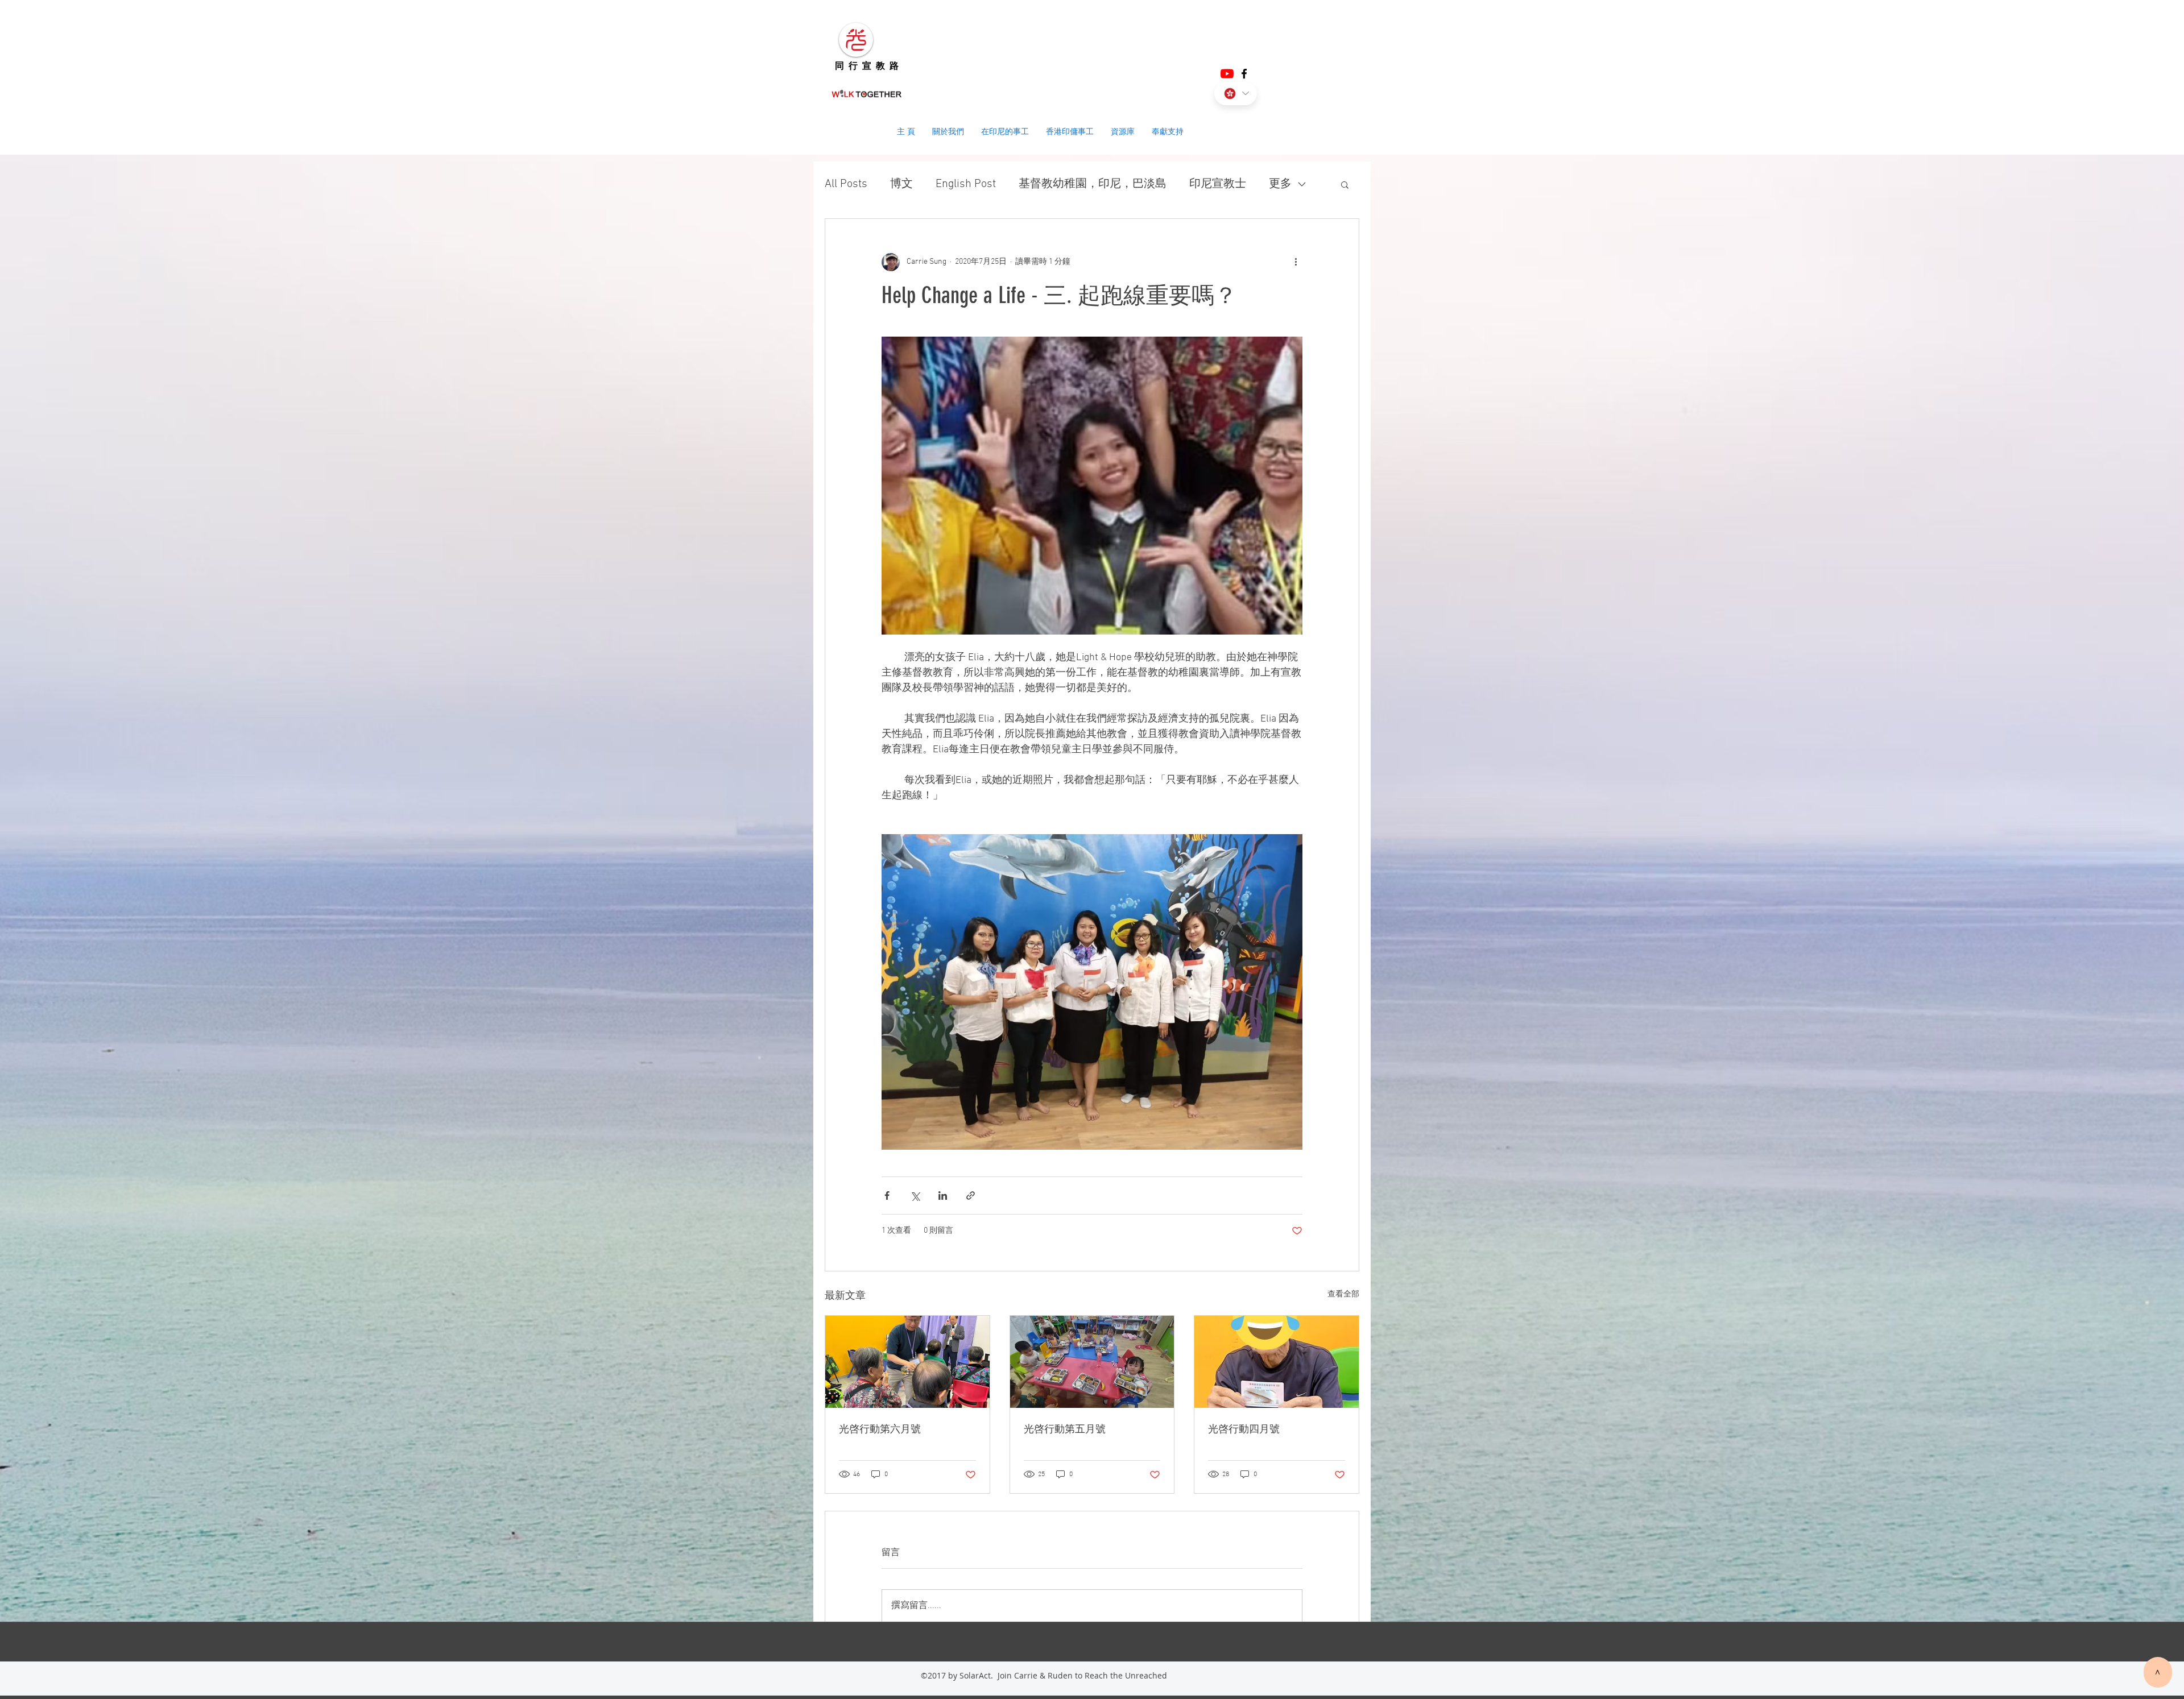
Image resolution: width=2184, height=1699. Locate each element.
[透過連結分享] (971, 1195)
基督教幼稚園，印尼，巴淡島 (1093, 184)
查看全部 (1343, 1294)
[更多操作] (1296, 262)
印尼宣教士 (1218, 184)
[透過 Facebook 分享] (887, 1195)
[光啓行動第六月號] (907, 1362)
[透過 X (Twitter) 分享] (915, 1195)
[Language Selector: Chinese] (1236, 94)
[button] (1345, 184)
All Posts (846, 184)
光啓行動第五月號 (1065, 1429)
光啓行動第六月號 (880, 1429)
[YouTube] (1227, 74)
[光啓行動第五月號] (1092, 1362)
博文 (901, 184)
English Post (966, 184)
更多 (1280, 184)
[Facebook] (1244, 74)
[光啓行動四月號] (1277, 1362)
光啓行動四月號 (1244, 1429)
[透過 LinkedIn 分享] (943, 1195)
